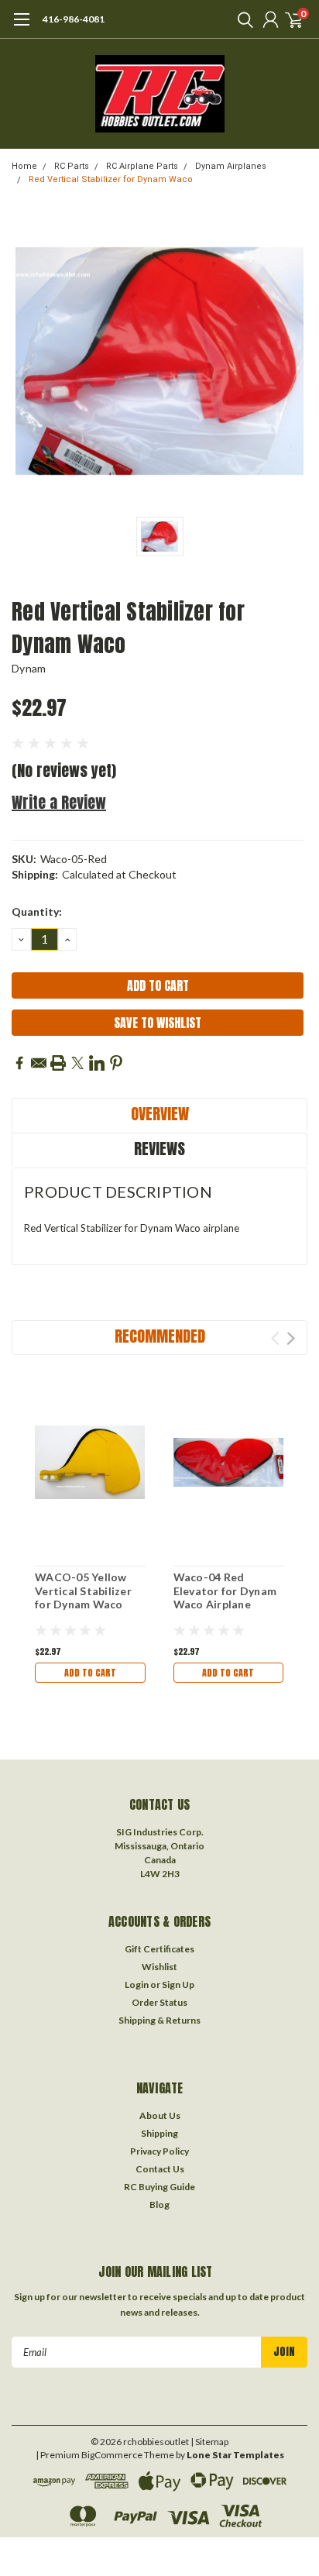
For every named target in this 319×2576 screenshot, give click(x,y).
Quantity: (37, 911)
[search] (242, 19)
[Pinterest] (116, 1063)
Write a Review (59, 802)
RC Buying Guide (159, 2187)
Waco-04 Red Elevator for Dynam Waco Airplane (225, 1591)
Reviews (159, 1149)
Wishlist (159, 1967)
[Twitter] (77, 1063)
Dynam (29, 668)
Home (24, 166)
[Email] (39, 1063)
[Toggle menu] (21, 27)
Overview (160, 1114)
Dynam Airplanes (231, 166)
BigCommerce (112, 2455)
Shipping (159, 2133)
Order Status (159, 2002)
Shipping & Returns (159, 2020)
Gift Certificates (159, 1949)
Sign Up (178, 1984)
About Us (160, 2115)
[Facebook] (19, 1063)
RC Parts (72, 166)
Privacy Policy (159, 2151)
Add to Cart (90, 1673)
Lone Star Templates (235, 2455)
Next (291, 1338)
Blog (159, 2205)
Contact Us (160, 2169)
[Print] (58, 1063)
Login (137, 1984)
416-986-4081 (74, 19)
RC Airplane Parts (142, 166)
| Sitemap (209, 2442)
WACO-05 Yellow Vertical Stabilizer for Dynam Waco (83, 1591)
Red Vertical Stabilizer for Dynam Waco (111, 179)
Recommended (160, 1336)
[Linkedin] (97, 1063)
